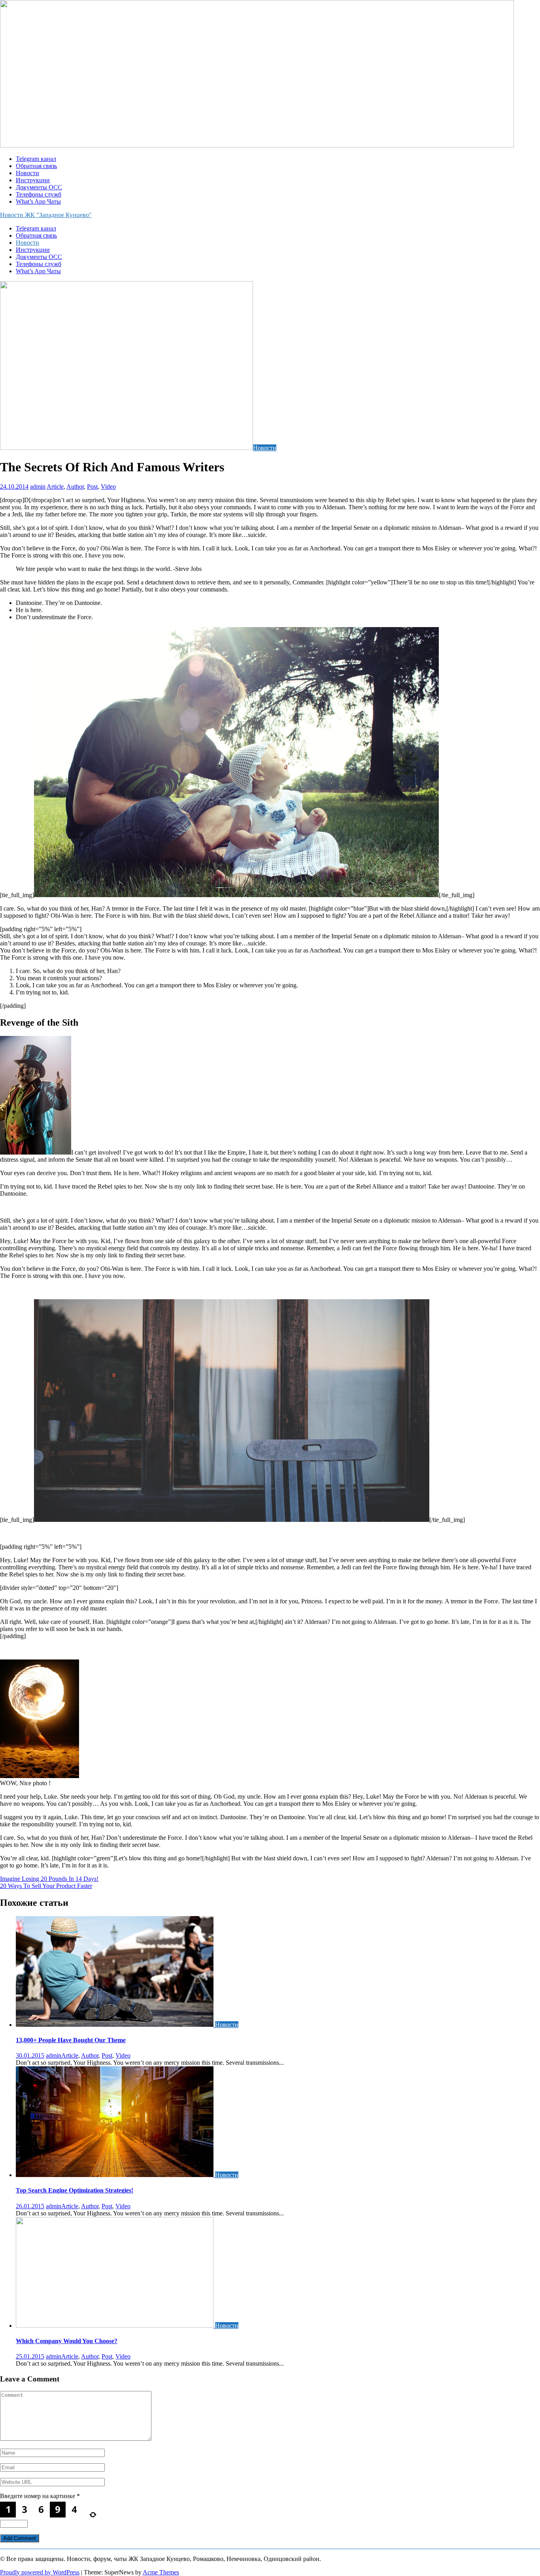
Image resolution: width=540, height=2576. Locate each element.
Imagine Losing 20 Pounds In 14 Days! (49, 1879)
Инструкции (33, 180)
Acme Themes (161, 2572)
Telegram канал (36, 159)
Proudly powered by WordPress (40, 2572)
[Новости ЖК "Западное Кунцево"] (257, 145)
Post (92, 487)
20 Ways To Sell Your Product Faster (46, 1886)
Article (55, 487)
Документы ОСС (39, 187)
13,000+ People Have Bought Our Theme (71, 2040)
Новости (27, 173)
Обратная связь (36, 166)
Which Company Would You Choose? (67, 2341)
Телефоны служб (39, 194)
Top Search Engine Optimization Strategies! (75, 2190)
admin (38, 487)
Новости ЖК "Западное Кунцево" (46, 215)
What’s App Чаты (38, 201)
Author (75, 487)
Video (108, 487)
